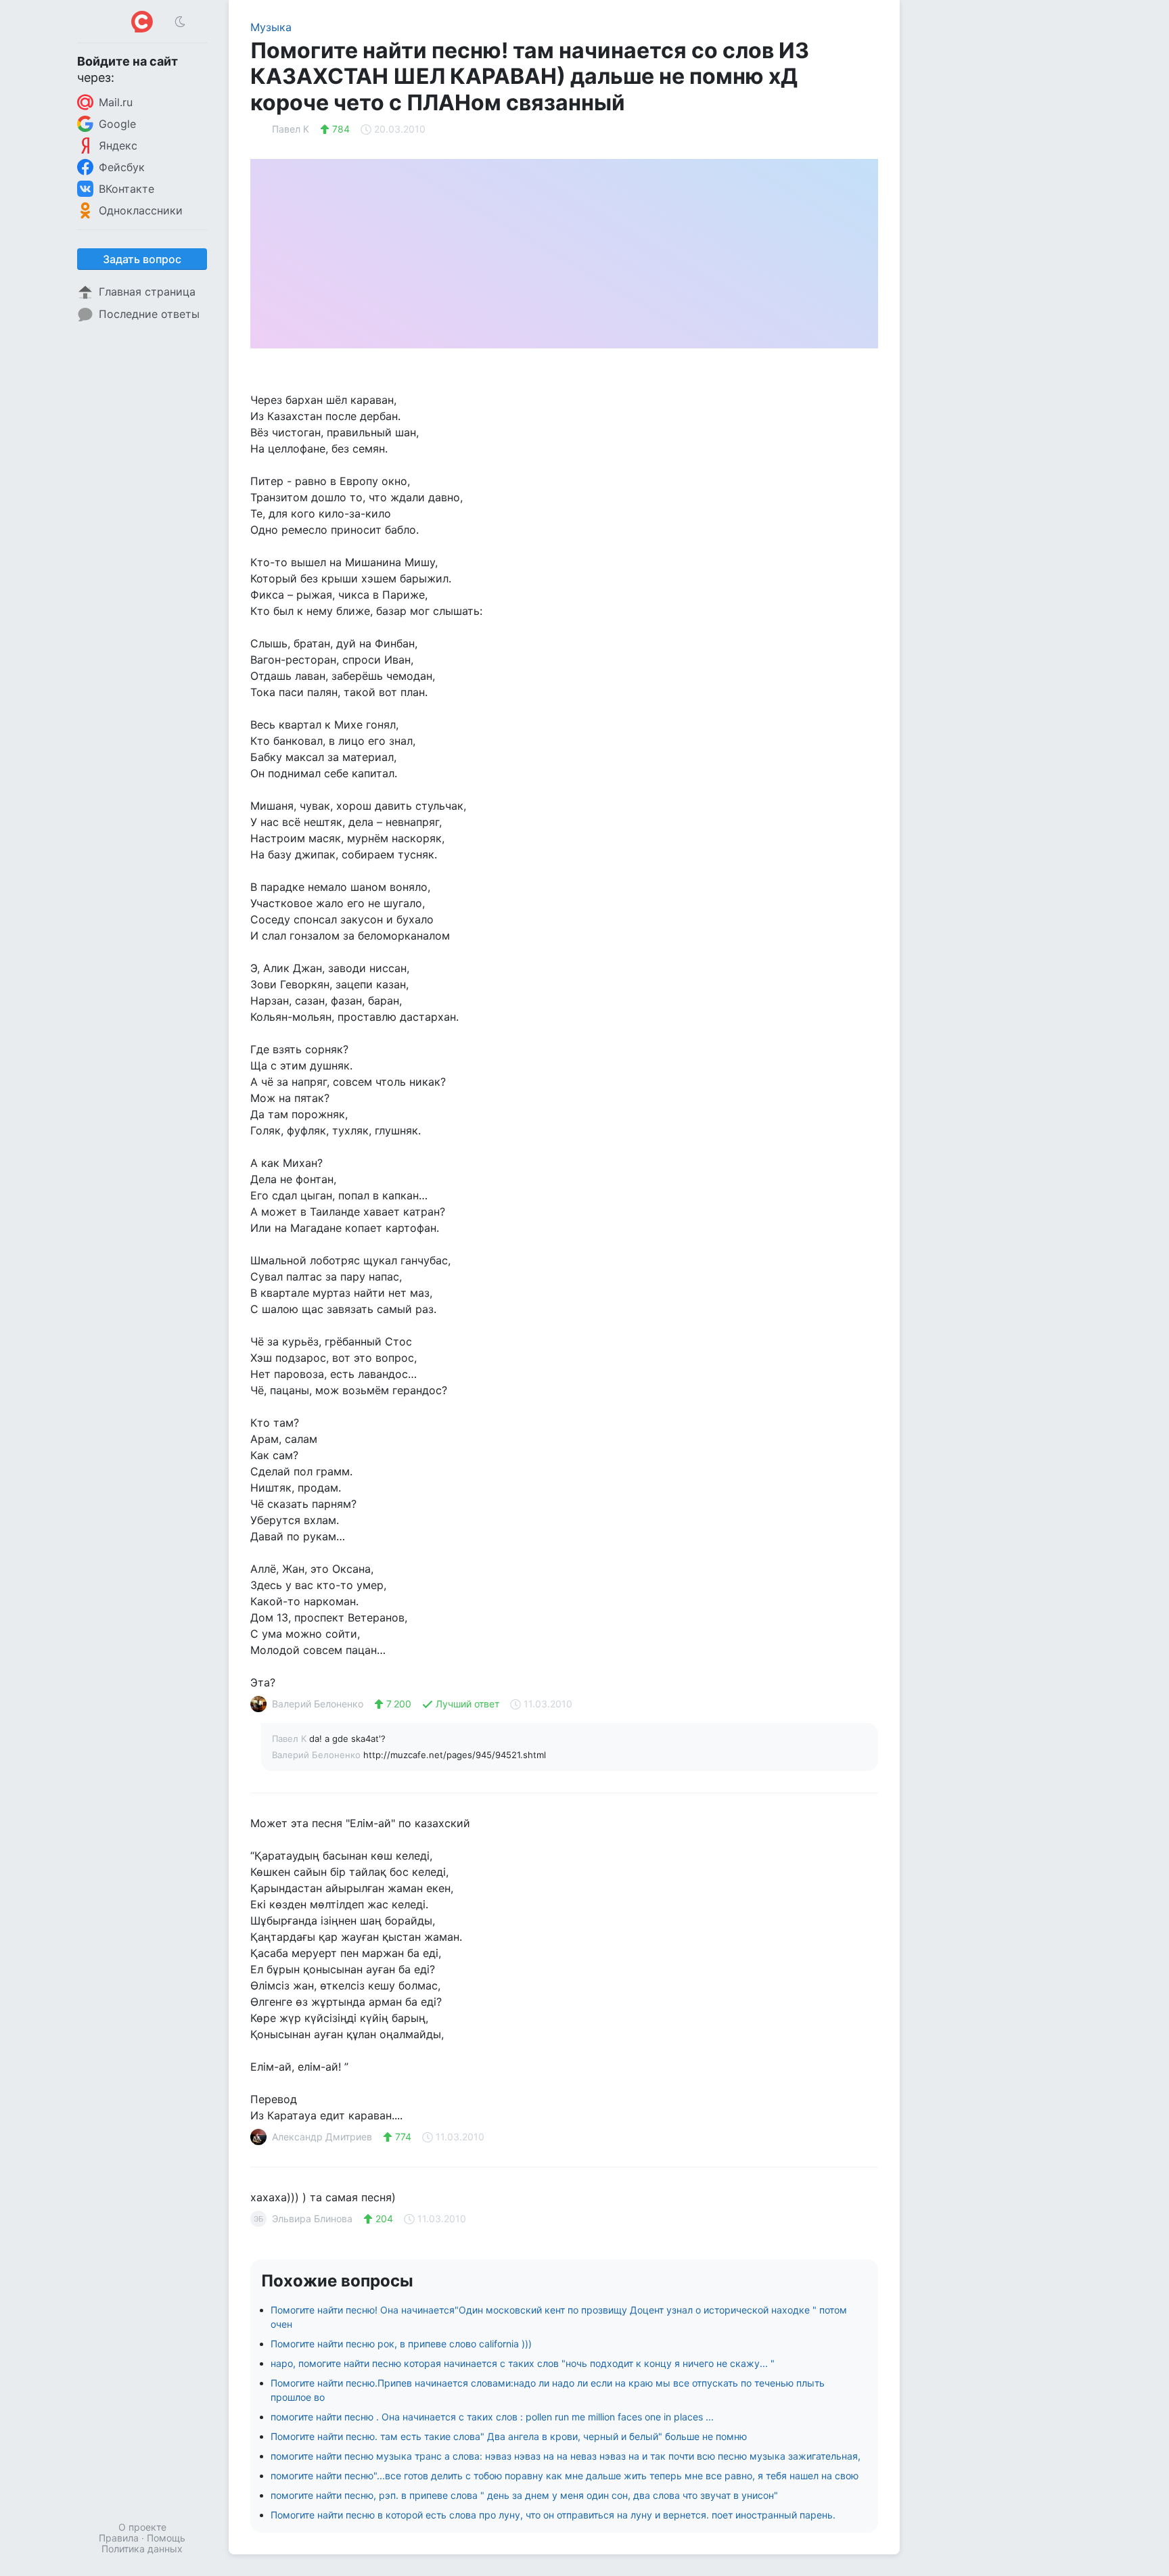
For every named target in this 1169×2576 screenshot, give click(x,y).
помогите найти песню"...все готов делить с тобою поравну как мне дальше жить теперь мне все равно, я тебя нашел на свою (565, 2476)
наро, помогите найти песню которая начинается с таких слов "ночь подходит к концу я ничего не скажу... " (523, 2363)
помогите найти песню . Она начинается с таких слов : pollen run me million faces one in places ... (492, 2417)
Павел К (291, 1739)
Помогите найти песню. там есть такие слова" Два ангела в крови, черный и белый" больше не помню (509, 2436)
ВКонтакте (127, 189)
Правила (119, 2538)
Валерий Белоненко (318, 1755)
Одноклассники (141, 210)
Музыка (271, 27)
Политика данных (142, 2549)
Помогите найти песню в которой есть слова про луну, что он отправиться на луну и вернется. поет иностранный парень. (553, 2515)
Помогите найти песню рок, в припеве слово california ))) (401, 2344)
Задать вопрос (142, 259)
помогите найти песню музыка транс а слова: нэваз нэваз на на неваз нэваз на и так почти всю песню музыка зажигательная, (566, 2456)
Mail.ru (116, 102)
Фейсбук (122, 167)
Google (117, 124)
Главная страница (147, 292)
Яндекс (118, 145)
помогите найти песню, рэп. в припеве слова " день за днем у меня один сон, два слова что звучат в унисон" (524, 2495)
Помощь (166, 2538)
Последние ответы (149, 314)
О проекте (142, 2527)
